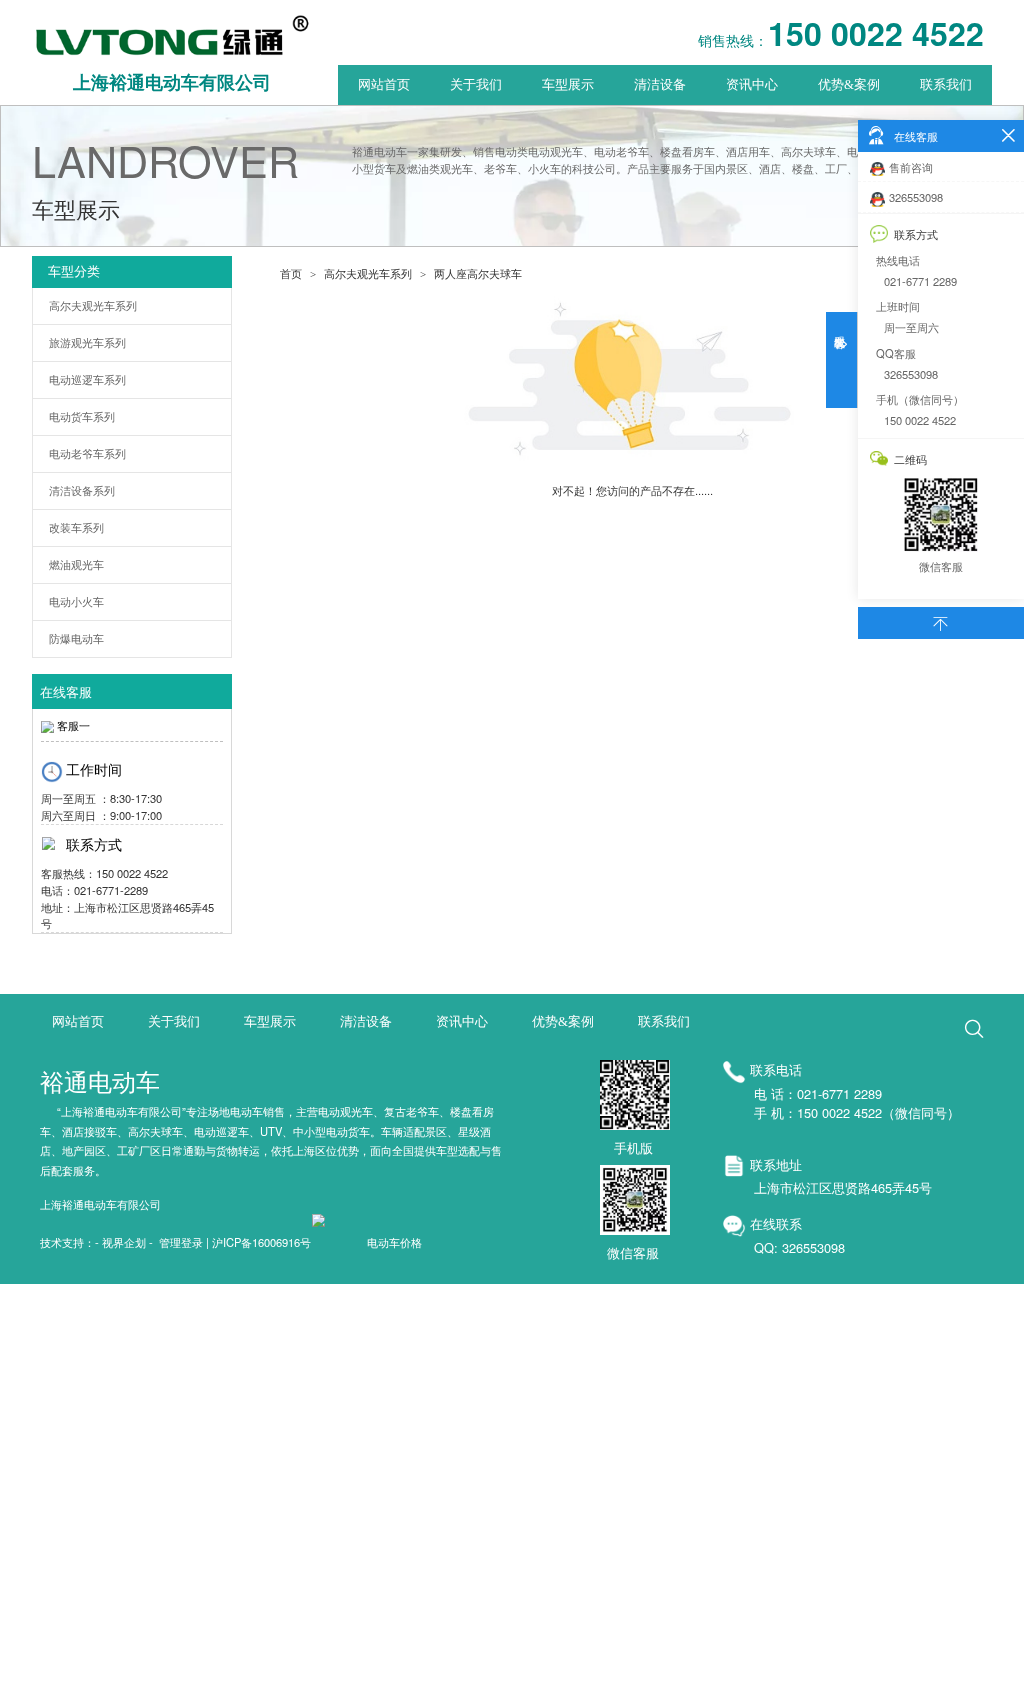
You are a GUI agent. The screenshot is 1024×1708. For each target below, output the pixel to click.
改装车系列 (76, 528)
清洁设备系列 (82, 491)
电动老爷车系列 (87, 454)
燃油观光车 (76, 565)
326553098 (916, 197)
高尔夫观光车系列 (93, 306)
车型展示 (568, 85)
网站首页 (384, 85)
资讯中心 (752, 85)
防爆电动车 (76, 639)
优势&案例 (849, 85)
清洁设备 (660, 85)
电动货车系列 (82, 417)
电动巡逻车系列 (87, 380)
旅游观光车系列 (87, 343)
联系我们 (946, 85)
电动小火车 (76, 602)
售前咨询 (911, 167)
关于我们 (476, 85)
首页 (291, 274)
